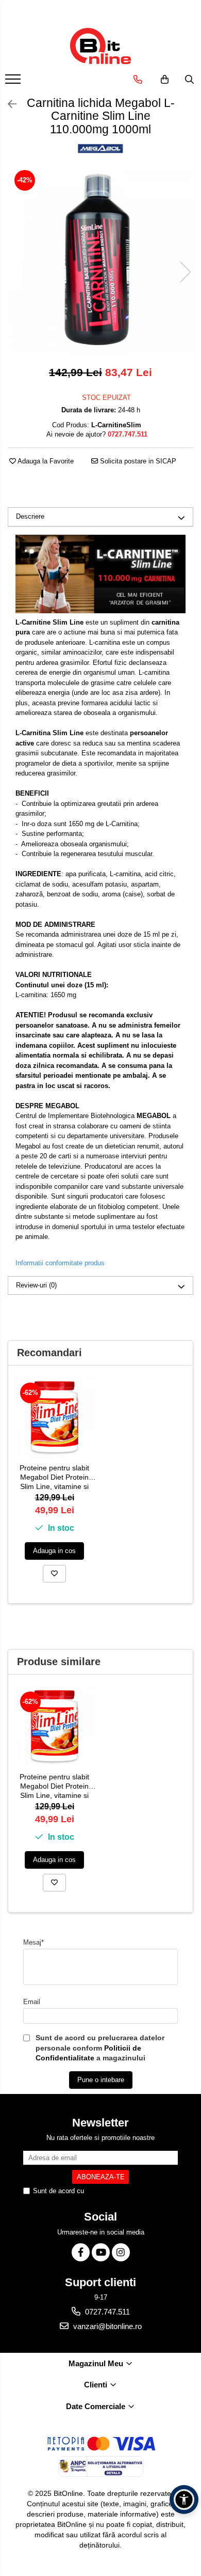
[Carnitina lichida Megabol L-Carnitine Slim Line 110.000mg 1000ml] (100, 261)
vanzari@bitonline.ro (106, 2326)
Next (185, 272)
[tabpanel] (100, 261)
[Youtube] (101, 2252)
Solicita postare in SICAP (137, 461)
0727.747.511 (106, 2312)
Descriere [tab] (30, 516)
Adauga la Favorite (45, 461)
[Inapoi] (8, 104)
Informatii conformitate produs (60, 1263)
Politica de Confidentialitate (127, 2191)
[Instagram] (121, 2252)
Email (32, 2002)
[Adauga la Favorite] (54, 1574)
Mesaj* (33, 1942)
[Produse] (14, 82)
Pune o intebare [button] (101, 2080)
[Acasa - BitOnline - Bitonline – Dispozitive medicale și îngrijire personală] (100, 46)
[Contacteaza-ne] (138, 80)
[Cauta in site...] (189, 80)
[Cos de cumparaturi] (165, 80)
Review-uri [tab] (36, 1285)
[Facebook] (81, 2252)
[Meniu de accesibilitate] (184, 2500)
